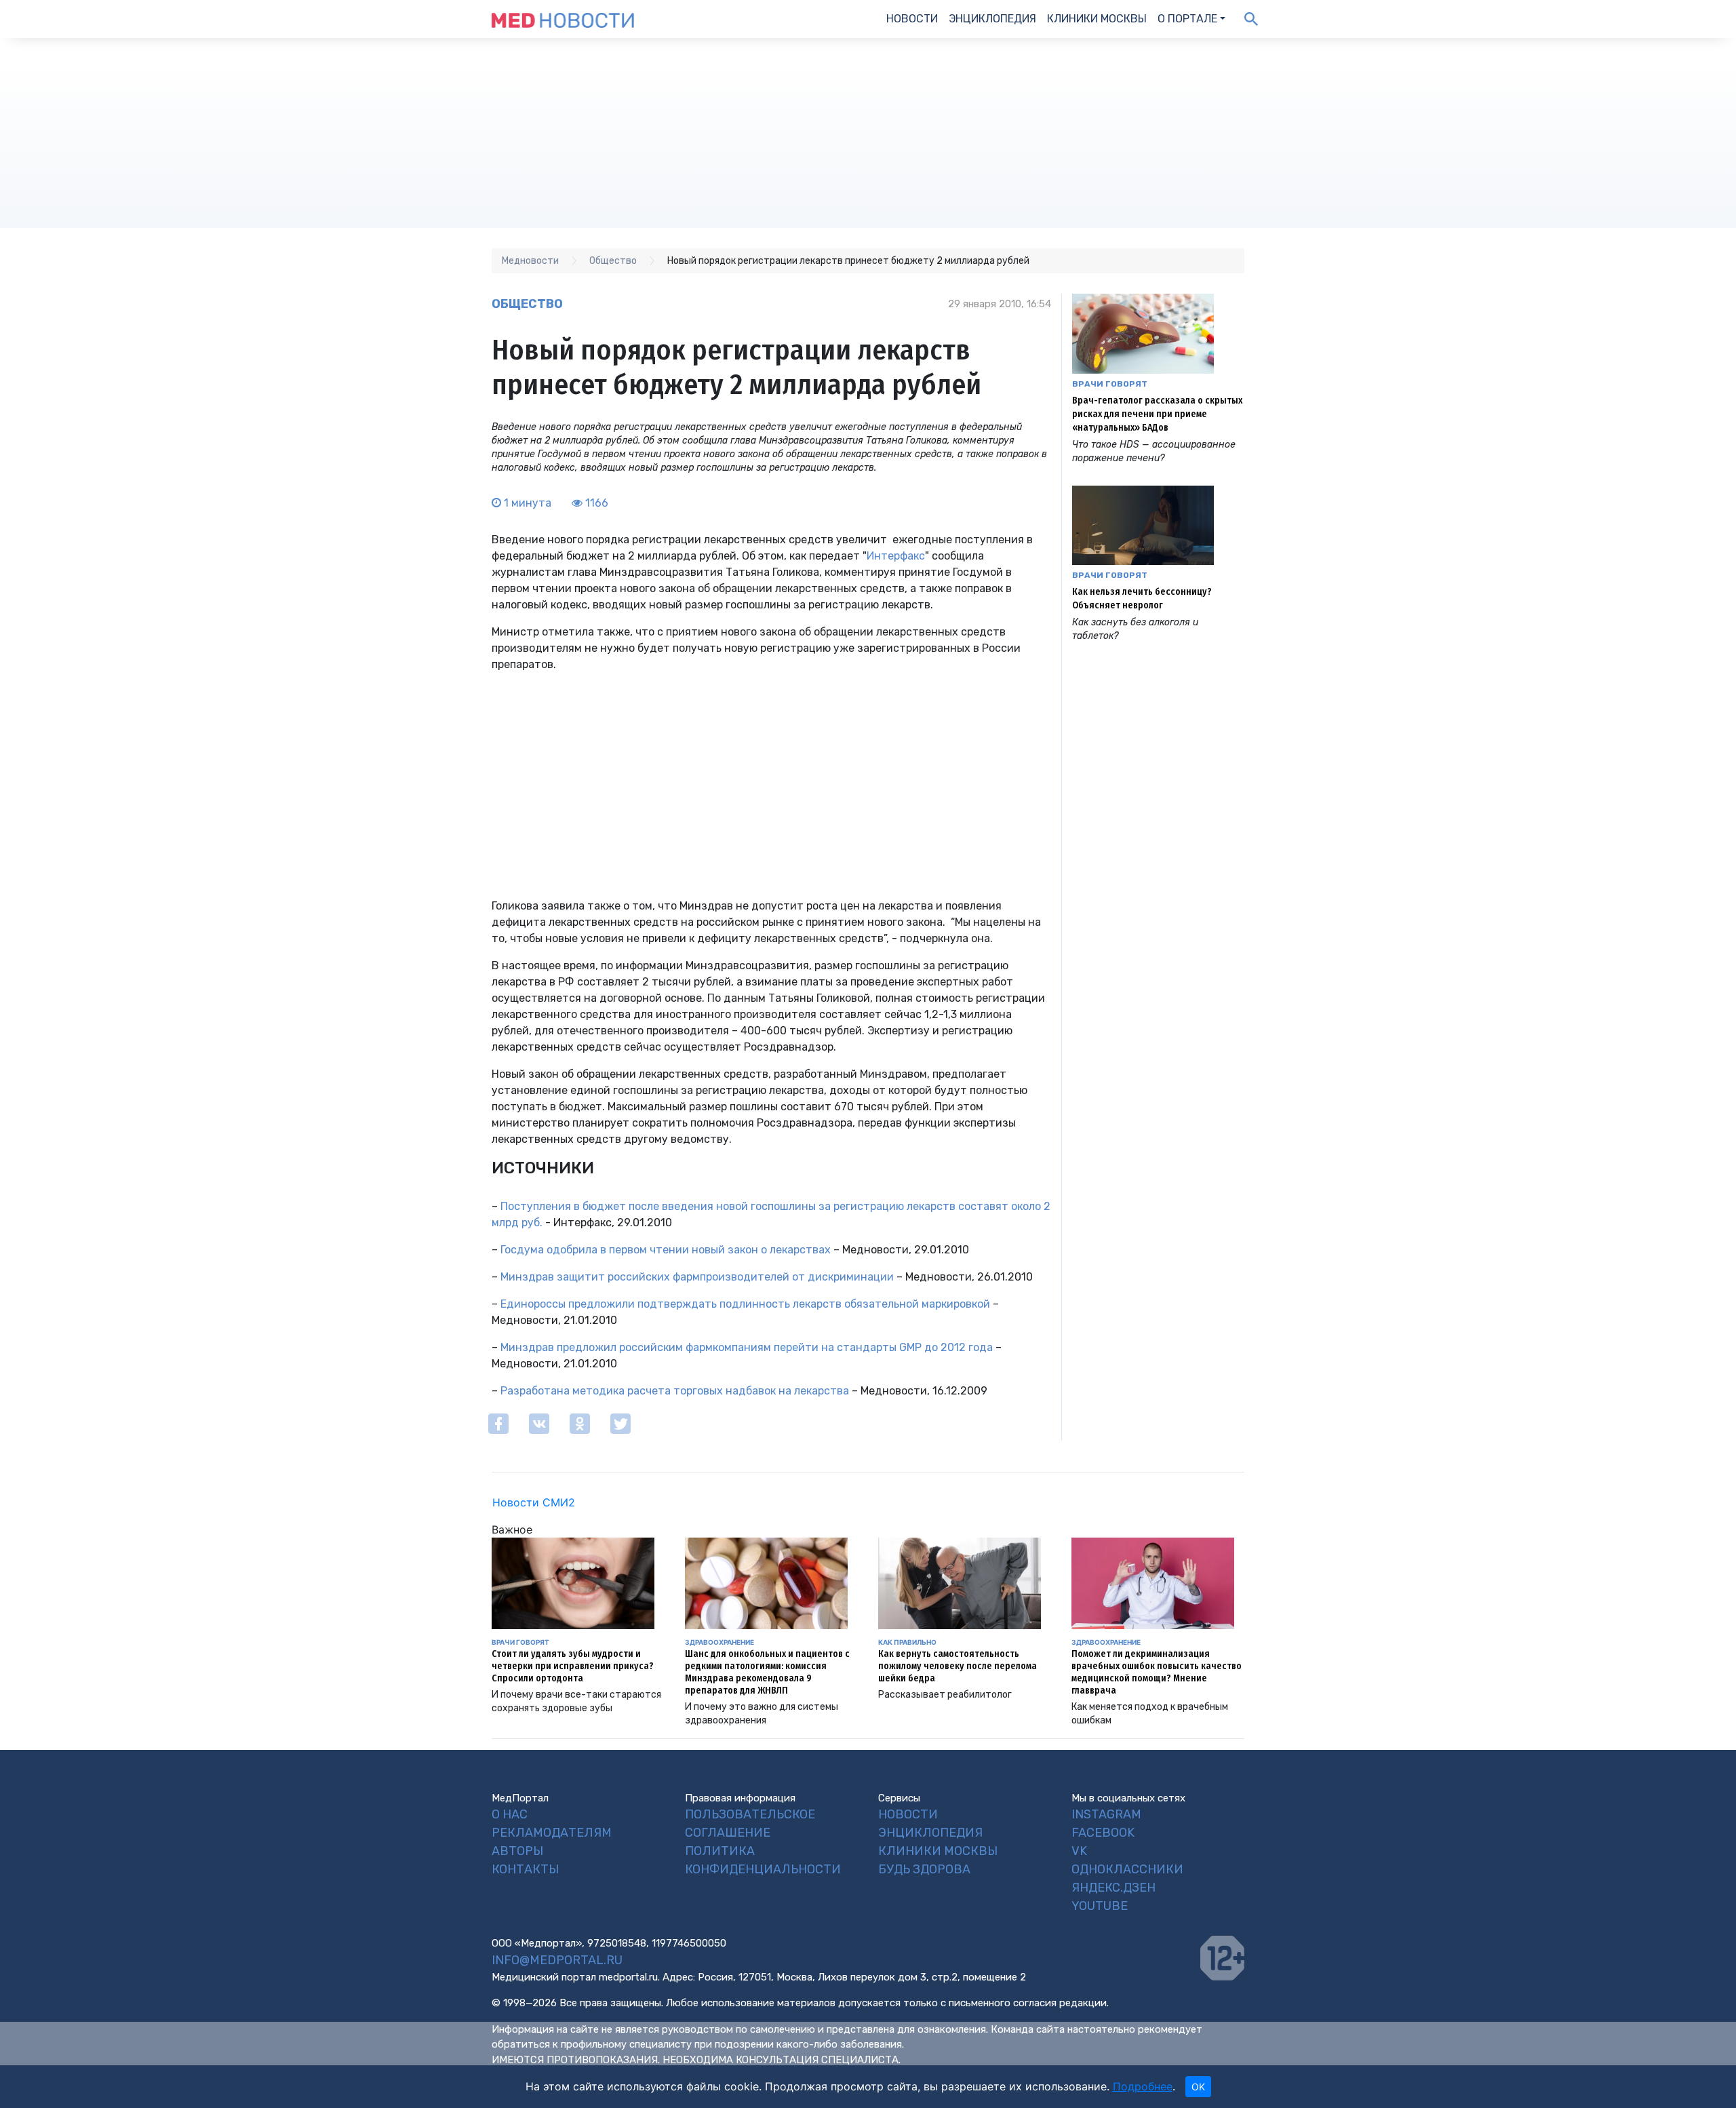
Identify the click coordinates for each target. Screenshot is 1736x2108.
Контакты (525, 1869)
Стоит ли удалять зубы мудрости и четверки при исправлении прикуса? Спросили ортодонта (573, 1666)
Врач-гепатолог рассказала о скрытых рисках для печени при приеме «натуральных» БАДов (1157, 414)
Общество (527, 304)
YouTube (1100, 1906)
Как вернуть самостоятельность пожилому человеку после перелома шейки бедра (958, 1666)
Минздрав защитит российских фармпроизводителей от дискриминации (697, 1277)
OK (1198, 2087)
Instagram (1106, 1814)
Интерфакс (896, 556)
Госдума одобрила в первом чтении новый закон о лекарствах (666, 1250)
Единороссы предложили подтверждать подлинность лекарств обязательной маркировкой (745, 1304)
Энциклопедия (992, 19)
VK (1079, 1851)
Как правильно (907, 1642)
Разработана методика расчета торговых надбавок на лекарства (675, 1391)
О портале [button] (1187, 19)
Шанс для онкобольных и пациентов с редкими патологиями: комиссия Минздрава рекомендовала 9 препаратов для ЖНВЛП (767, 1672)
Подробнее (1143, 2086)
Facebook (1103, 1833)
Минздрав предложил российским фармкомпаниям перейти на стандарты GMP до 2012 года (747, 1347)
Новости (912, 19)
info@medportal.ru (557, 1960)
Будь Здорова (924, 1869)
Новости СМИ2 (534, 1502)
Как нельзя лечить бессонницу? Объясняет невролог (1142, 599)
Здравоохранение (719, 1642)
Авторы (517, 1851)
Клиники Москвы (1097, 19)
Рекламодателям (552, 1833)
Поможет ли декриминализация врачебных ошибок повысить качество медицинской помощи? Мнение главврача (1157, 1672)
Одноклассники (1127, 1869)
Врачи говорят (1110, 384)
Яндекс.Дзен (1113, 1888)
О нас (510, 1814)
